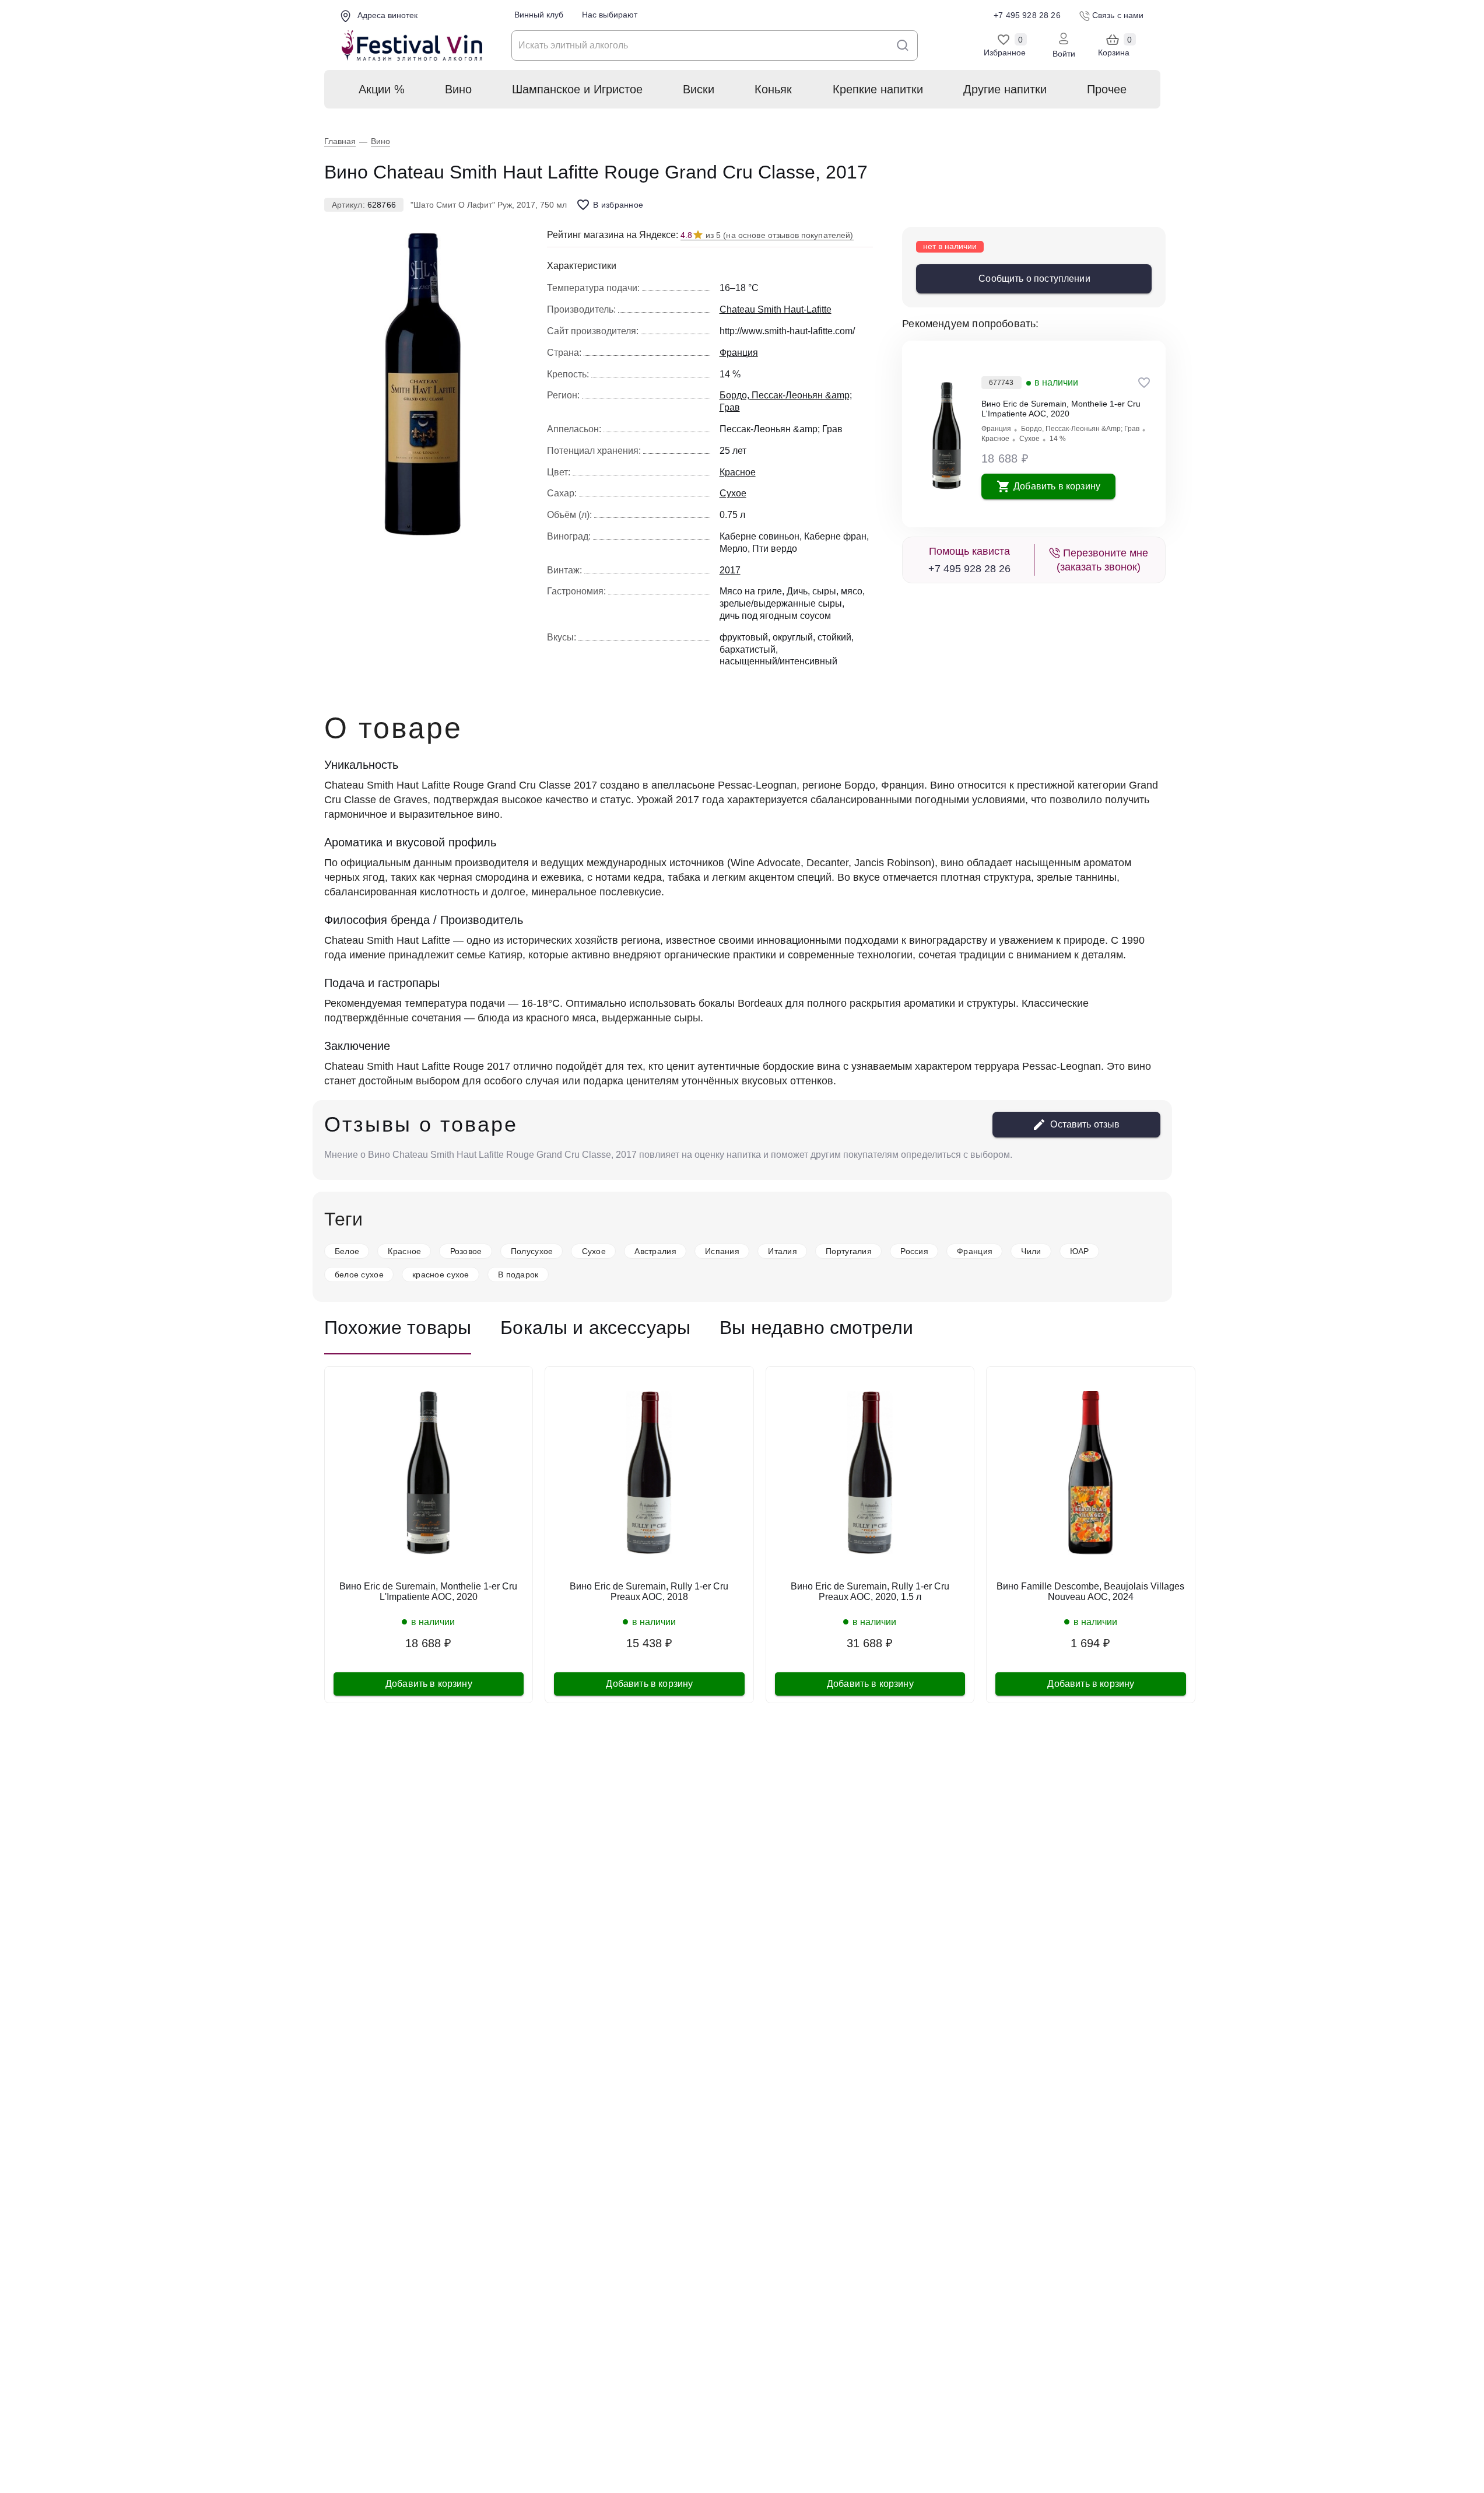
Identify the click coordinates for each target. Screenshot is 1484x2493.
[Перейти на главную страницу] (412, 46)
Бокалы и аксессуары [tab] (595, 1328)
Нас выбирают (610, 15)
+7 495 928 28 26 (969, 569)
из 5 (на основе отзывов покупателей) (767, 235)
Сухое (1029, 439)
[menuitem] (381, 89)
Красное (995, 439)
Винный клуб (539, 15)
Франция (996, 429)
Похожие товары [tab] (398, 1328)
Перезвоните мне (1102, 560)
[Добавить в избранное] (1144, 383)
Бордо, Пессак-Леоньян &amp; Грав (1080, 429)
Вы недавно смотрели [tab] (816, 1328)
